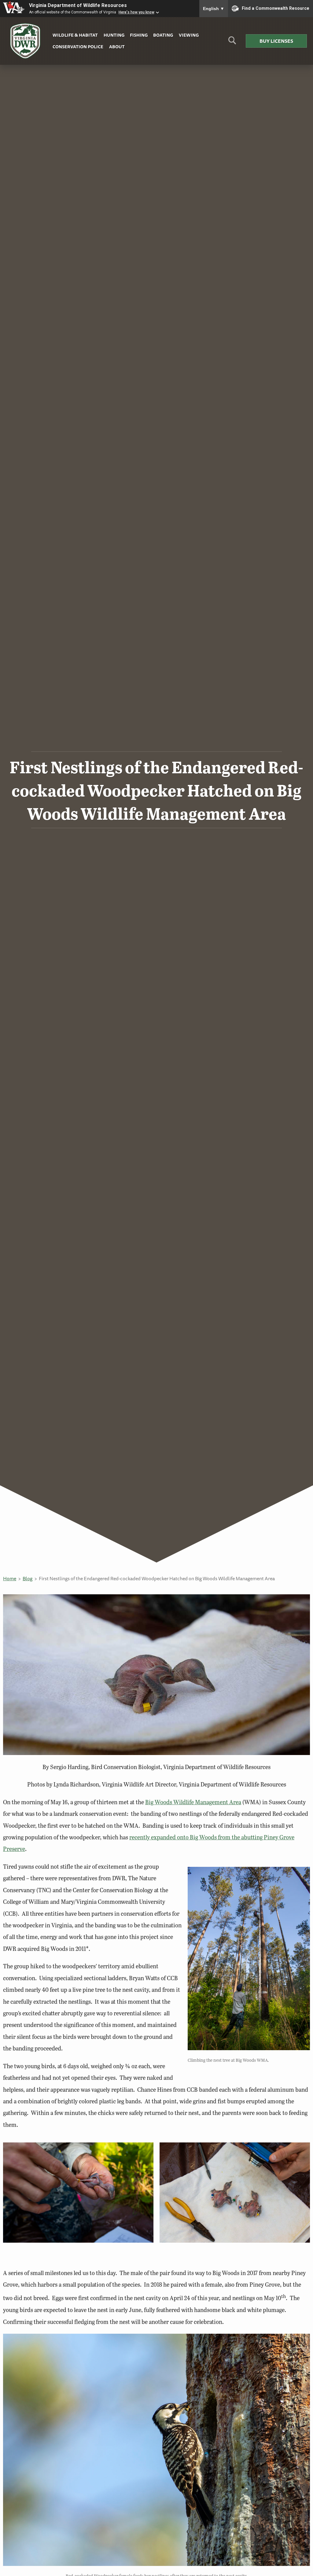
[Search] (232, 43)
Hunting (114, 35)
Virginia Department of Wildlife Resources (78, 5)
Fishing (139, 35)
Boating (163, 35)
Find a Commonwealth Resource (276, 8)
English (214, 9)
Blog (28, 1578)
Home (10, 1578)
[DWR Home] (25, 41)
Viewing (189, 35)
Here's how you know (136, 12)
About (117, 47)
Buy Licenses (276, 41)
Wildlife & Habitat (75, 35)
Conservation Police (78, 47)
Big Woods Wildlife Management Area (193, 1802)
